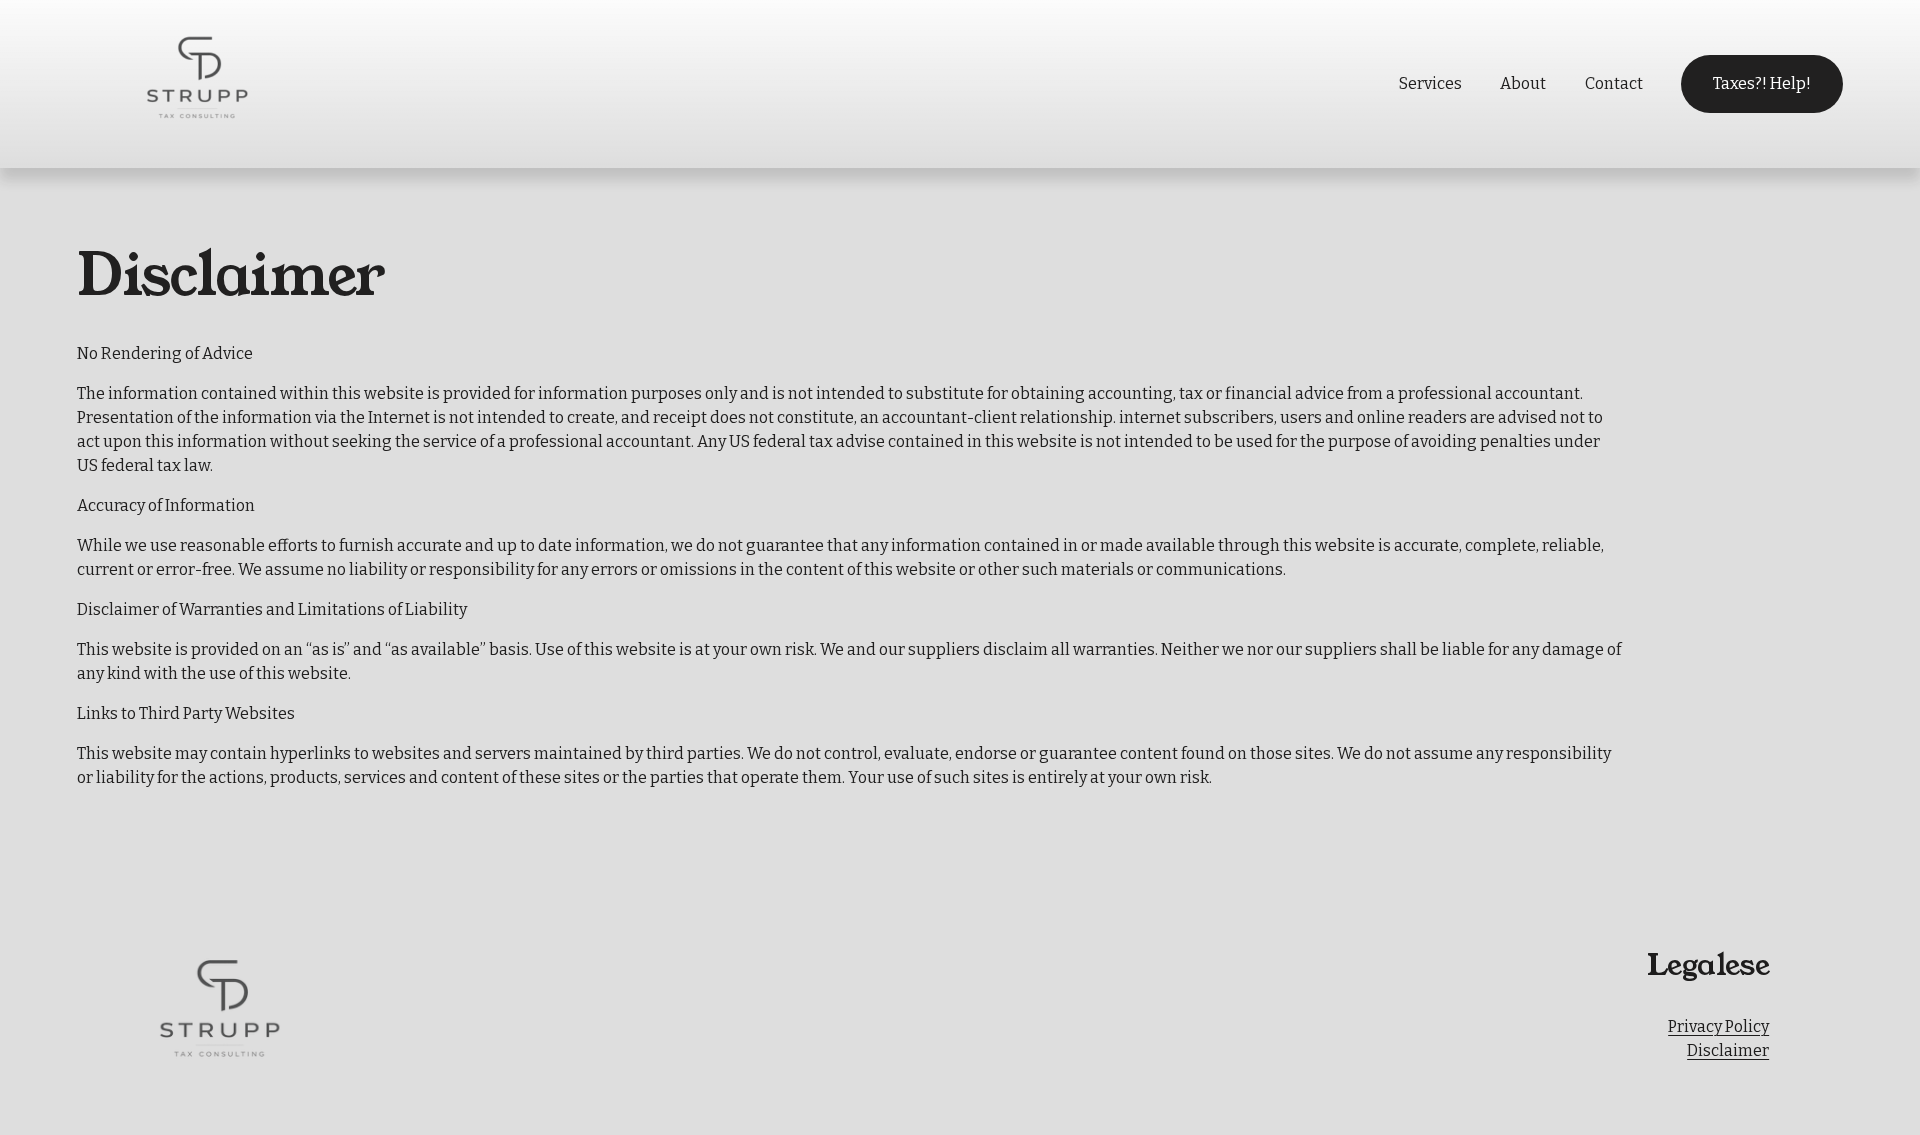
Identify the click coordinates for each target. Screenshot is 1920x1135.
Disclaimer (1728, 1050)
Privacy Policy (1718, 1026)
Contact (1614, 83)
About (1523, 83)
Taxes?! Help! (1762, 83)
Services (1430, 83)
